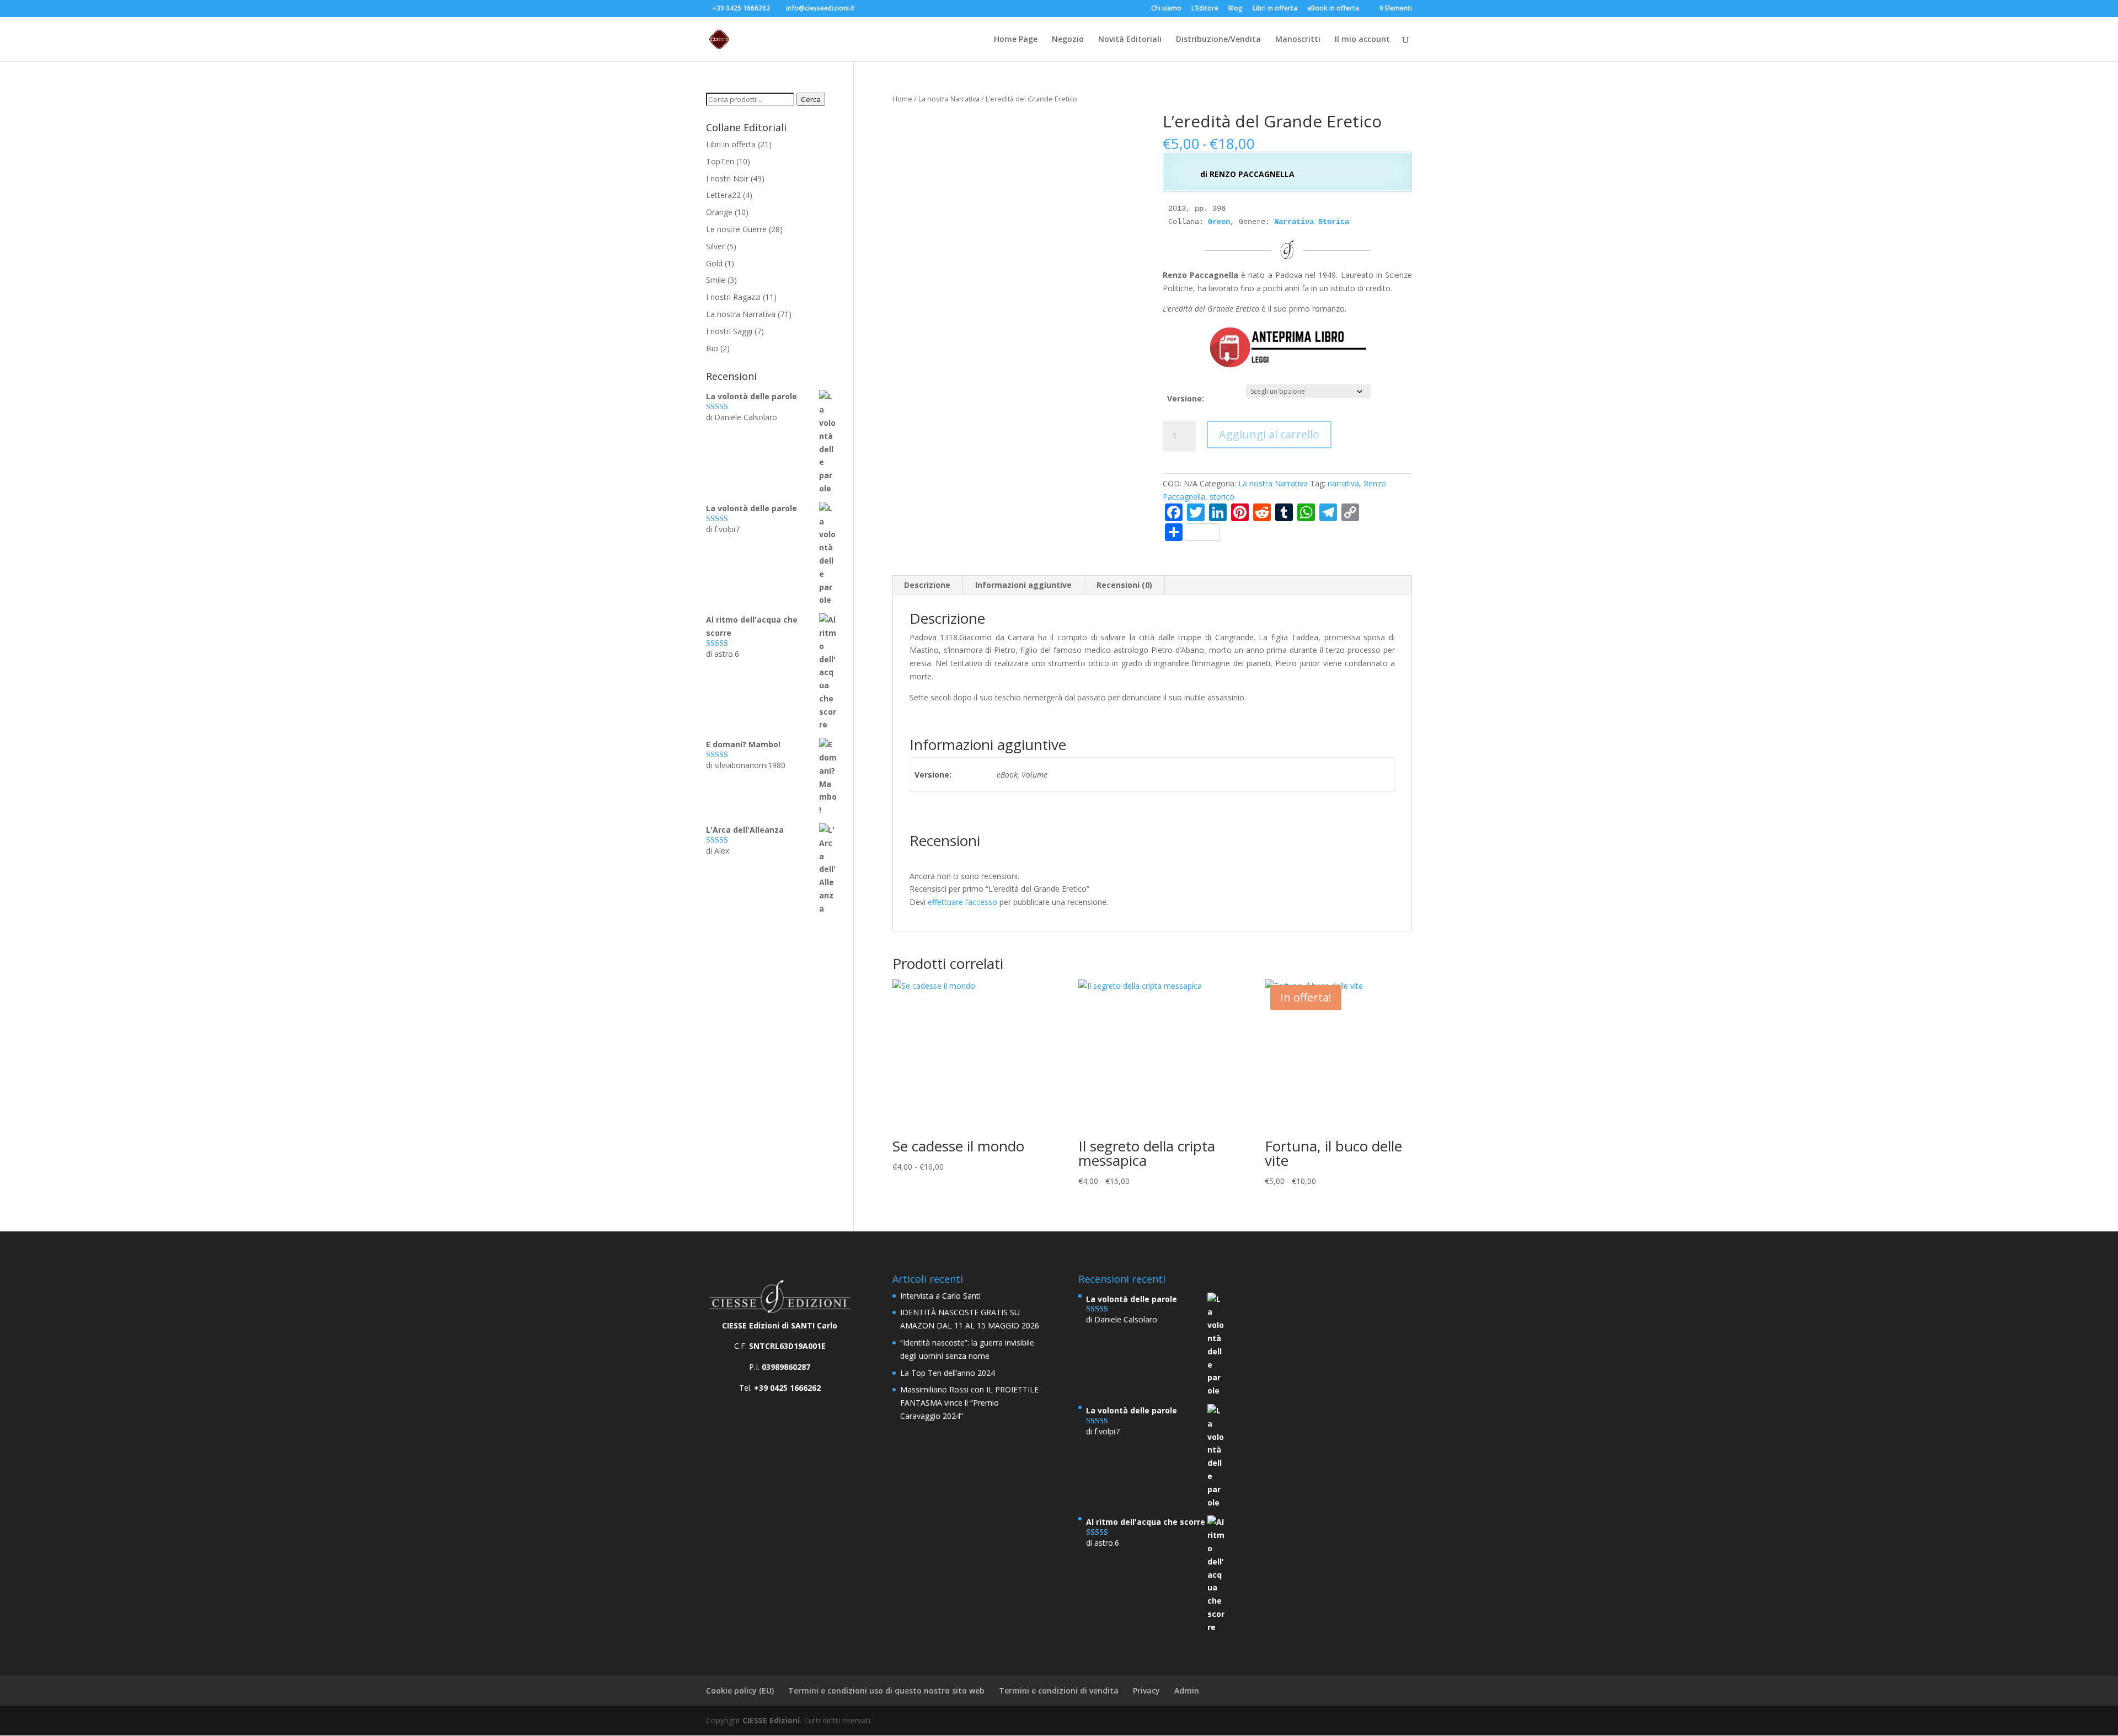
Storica (1334, 222)
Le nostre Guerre (736, 229)
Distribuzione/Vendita (1218, 40)
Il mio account (1362, 40)
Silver (715, 246)
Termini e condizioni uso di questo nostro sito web (886, 1691)
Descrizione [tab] (927, 585)
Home (902, 99)
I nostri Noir (727, 178)
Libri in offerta (1275, 9)
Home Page (1016, 40)
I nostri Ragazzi (733, 297)
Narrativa (1294, 222)
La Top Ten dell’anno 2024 (948, 1373)
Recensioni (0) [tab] (1124, 585)
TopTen (720, 161)
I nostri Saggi (729, 331)
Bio (712, 348)
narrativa (1343, 483)
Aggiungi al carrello (1269, 434)
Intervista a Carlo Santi (940, 1296)
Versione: (1186, 398)
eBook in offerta (1333, 9)
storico (1222, 497)
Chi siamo (1166, 9)
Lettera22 (723, 195)
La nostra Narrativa (949, 99)
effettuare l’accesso (962, 902)
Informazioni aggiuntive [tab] (1023, 585)
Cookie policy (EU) (740, 1691)
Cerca (811, 99)
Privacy (1146, 1691)
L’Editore (1205, 9)
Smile (716, 280)
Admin (1187, 1691)
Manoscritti (1298, 40)
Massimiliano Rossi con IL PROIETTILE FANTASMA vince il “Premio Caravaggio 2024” (969, 1403)
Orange (719, 212)
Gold (714, 263)
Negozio (1068, 40)
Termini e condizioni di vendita (1059, 1691)
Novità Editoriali (1130, 40)
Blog (1235, 9)
